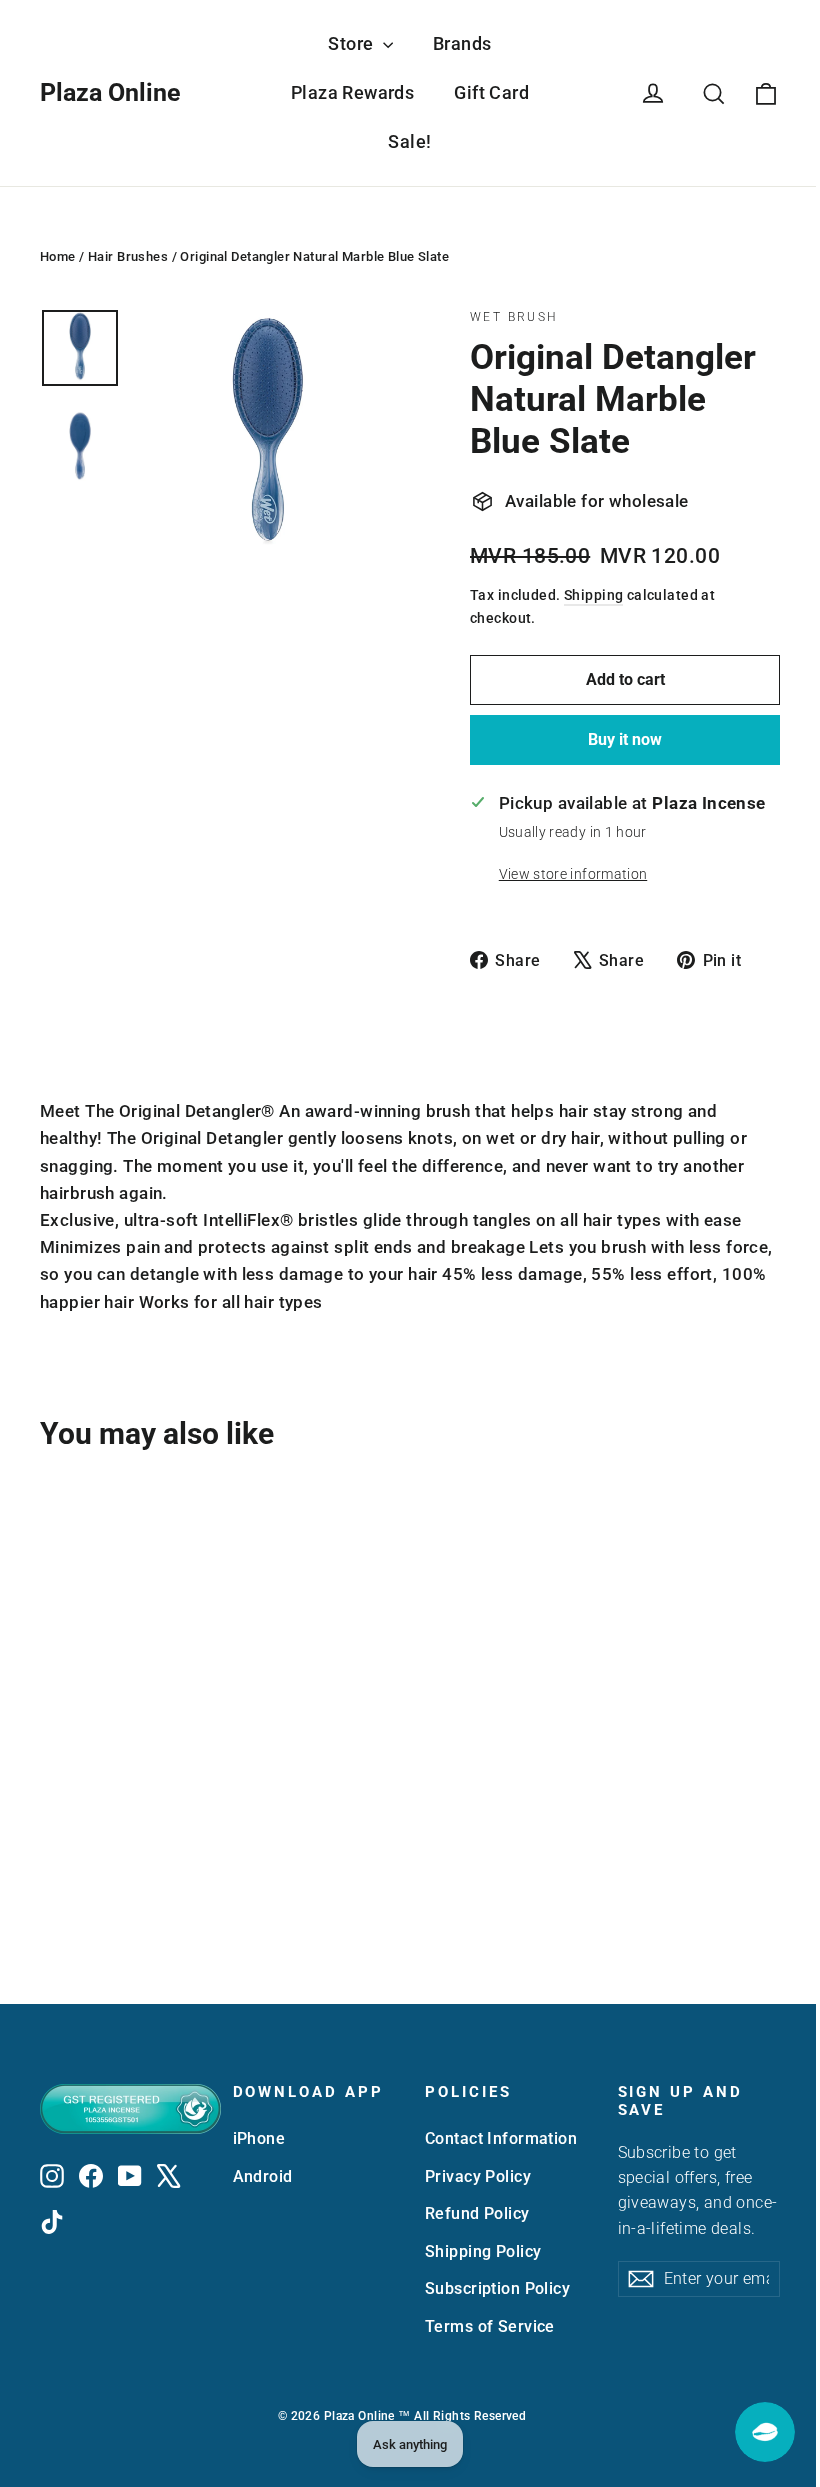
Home (58, 256)
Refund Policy (477, 2213)
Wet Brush (514, 317)
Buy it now (625, 739)
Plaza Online (110, 92)
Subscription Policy (497, 2288)
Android (263, 2176)
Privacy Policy (478, 2176)
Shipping (593, 595)
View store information (573, 874)
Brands (462, 43)
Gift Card (491, 92)
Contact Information (501, 2138)
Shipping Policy (483, 2251)
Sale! (409, 141)
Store (353, 43)
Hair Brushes (128, 256)
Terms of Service (490, 2326)
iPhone (259, 2138)
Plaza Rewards (353, 92)
